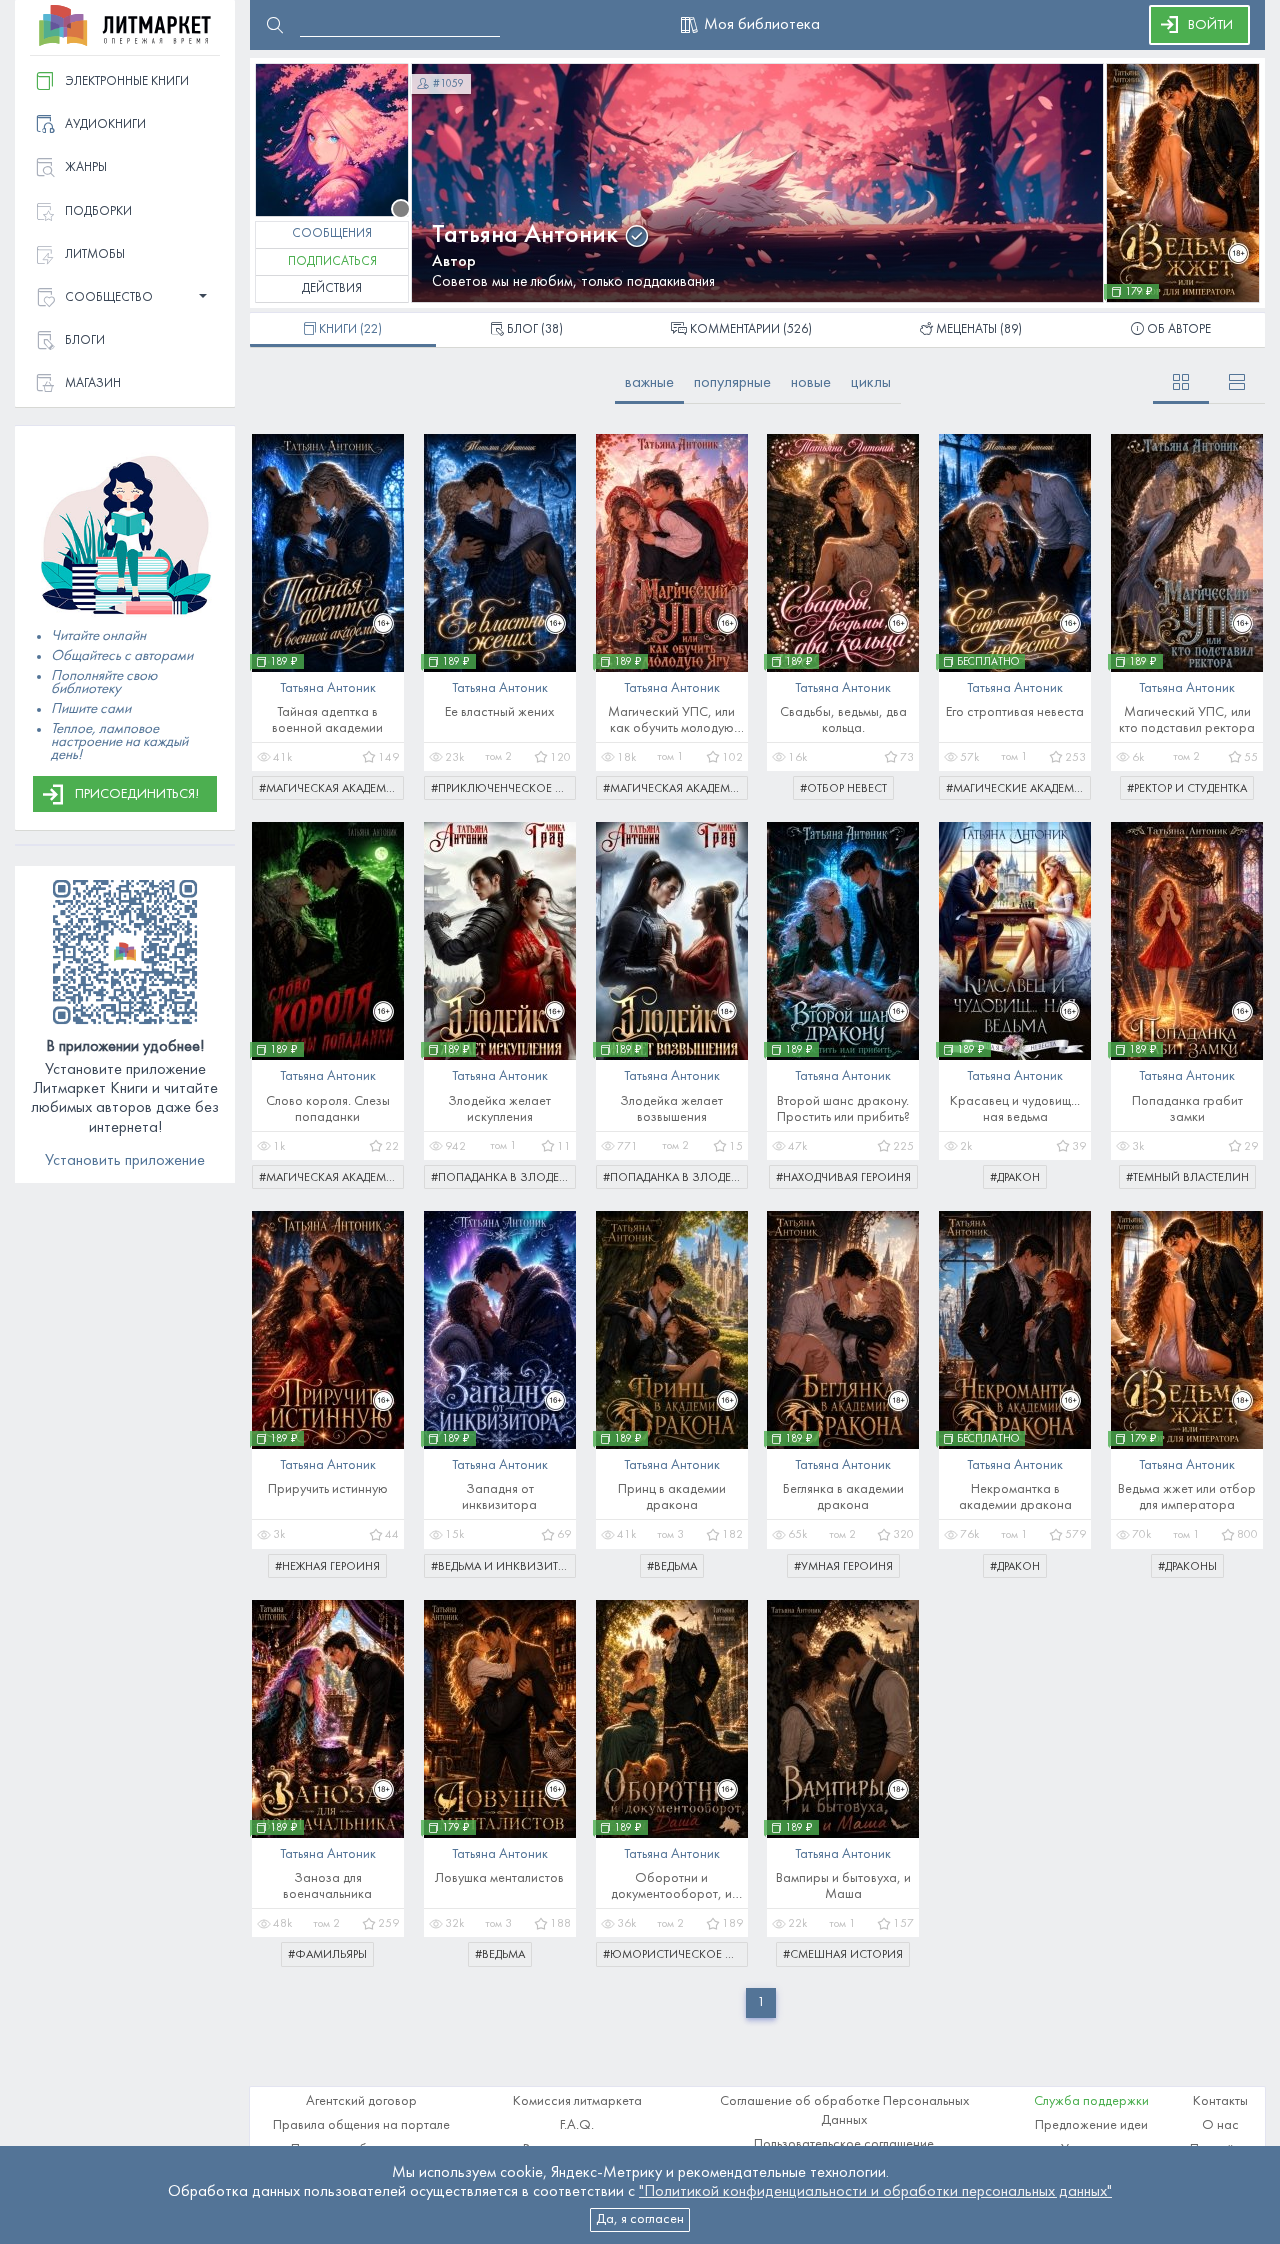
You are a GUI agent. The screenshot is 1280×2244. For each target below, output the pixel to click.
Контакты (1220, 2101)
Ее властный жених (499, 712)
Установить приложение (125, 1161)
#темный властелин (1187, 1178)
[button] (125, 298)
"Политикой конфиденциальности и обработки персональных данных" (875, 2192)
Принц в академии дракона (672, 1497)
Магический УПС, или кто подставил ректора (1187, 720)
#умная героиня (843, 1567)
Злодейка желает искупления (499, 1109)
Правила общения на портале (361, 2125)
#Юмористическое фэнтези (675, 1955)
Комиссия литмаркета (577, 2101)
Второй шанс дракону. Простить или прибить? (843, 1109)
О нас (1220, 2125)
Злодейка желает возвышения (671, 1109)
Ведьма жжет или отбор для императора (1187, 1497)
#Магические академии (1018, 789)
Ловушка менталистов (499, 1878)
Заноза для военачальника (327, 1886)
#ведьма (672, 1567)
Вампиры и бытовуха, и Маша (843, 1886)
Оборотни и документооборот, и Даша (671, 1887)
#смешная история (843, 1955)
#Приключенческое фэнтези (503, 789)
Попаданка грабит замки (1187, 1109)
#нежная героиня (327, 1567)
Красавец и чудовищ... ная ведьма (1015, 1109)
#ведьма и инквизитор (502, 1567)
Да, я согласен (640, 2219)
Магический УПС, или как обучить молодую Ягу (671, 721)
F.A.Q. (577, 2125)
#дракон (1015, 1178)
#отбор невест (843, 789)
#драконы (1187, 1567)
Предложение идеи (1091, 2125)
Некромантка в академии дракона (1015, 1497)
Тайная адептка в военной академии (327, 720)
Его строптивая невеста (1015, 712)
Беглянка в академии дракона (843, 1497)
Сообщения (332, 234)
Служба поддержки (1091, 2101)
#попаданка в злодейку (503, 1178)
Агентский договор (361, 2101)
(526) (751, 330)
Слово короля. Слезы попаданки (328, 1109)
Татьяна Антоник (525, 235)
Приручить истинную (328, 1489)
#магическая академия (330, 789)
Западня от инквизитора (499, 1497)
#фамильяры (327, 1955)
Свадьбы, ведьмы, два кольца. (843, 720)
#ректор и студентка (1187, 789)
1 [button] (761, 2002)
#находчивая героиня (843, 1178)
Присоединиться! (137, 794)
